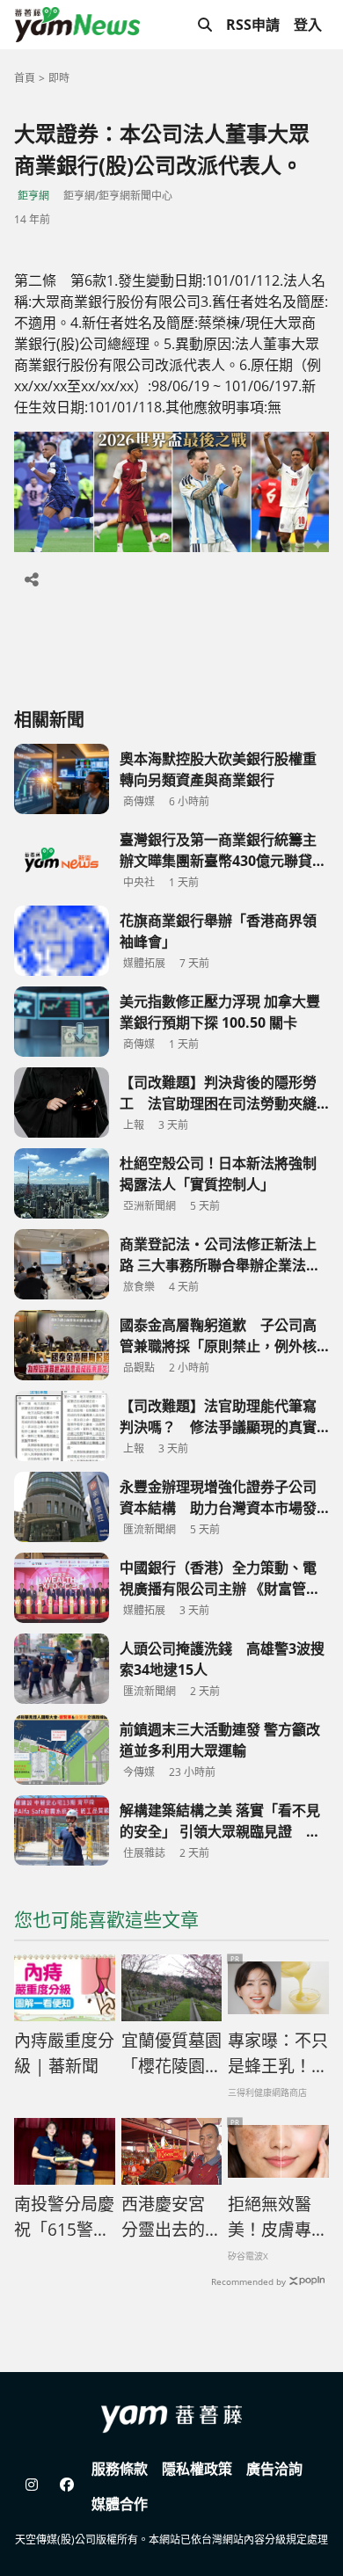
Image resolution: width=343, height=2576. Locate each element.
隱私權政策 (197, 2469)
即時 (59, 78)
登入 (308, 25)
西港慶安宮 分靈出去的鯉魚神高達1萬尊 (171, 2217)
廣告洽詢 (274, 2469)
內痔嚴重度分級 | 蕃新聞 (64, 2053)
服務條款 (120, 2469)
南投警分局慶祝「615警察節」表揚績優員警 (64, 2217)
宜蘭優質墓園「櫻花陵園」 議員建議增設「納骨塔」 (171, 2054)
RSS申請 (253, 25)
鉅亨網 (33, 196)
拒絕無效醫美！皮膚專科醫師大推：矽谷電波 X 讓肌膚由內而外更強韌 (278, 2217)
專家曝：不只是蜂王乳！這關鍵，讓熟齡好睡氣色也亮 (278, 2054)
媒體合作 (120, 2504)
